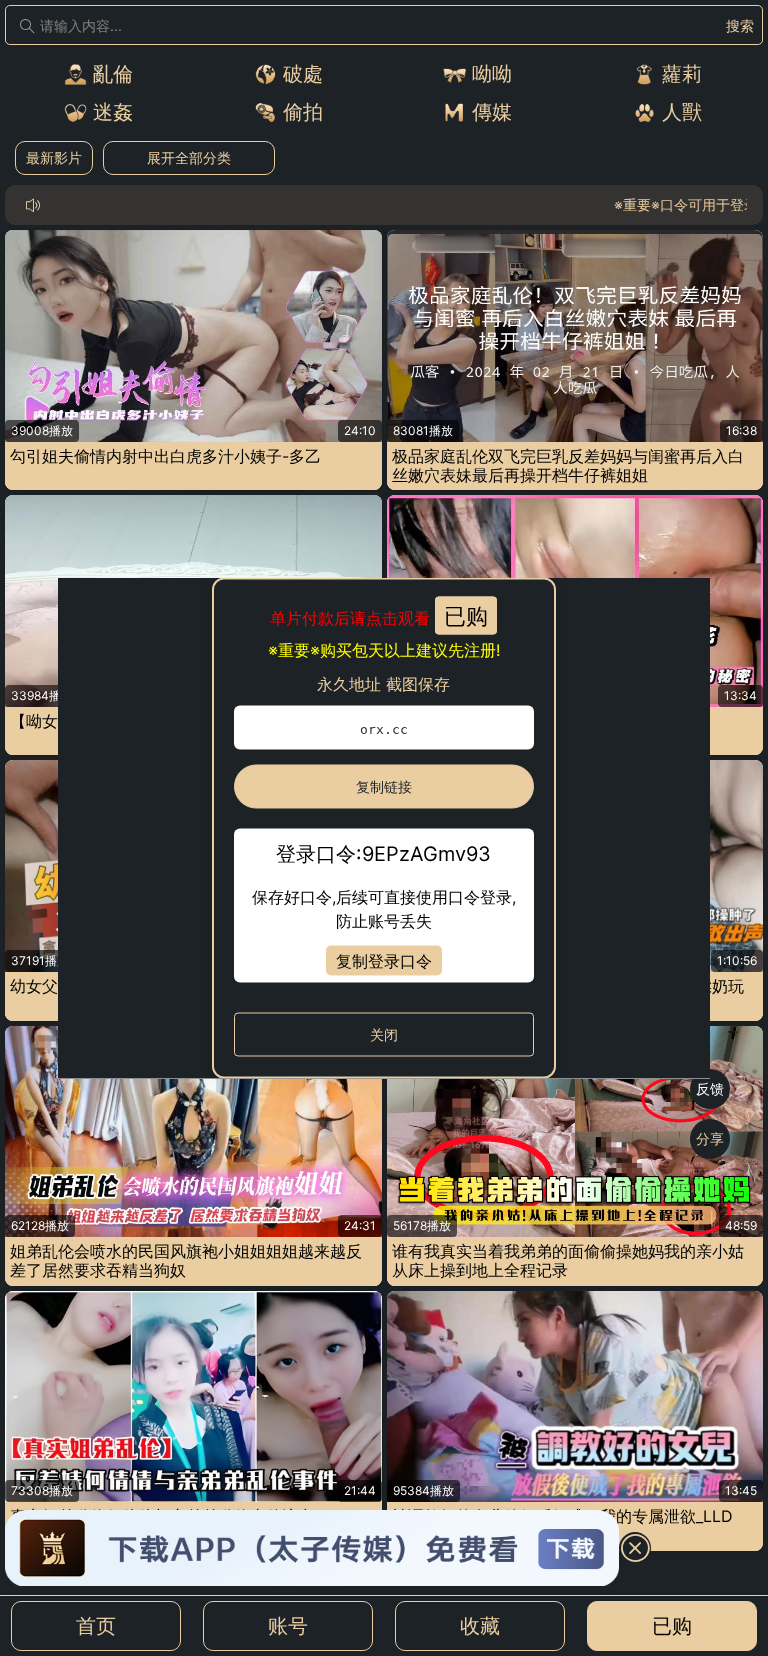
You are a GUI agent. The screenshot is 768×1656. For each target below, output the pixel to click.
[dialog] (384, 828)
